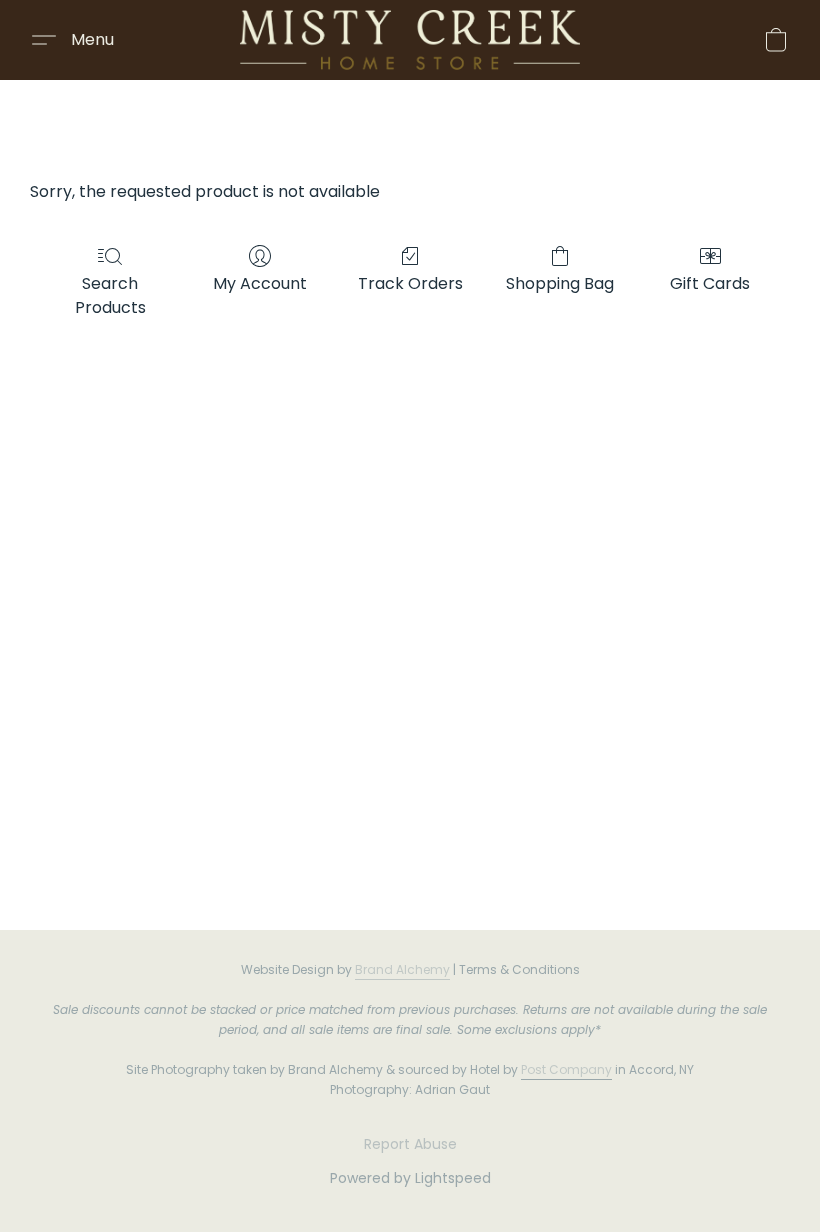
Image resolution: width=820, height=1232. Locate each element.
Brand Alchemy (402, 969)
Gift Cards (710, 283)
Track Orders (410, 283)
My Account (260, 283)
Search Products (110, 295)
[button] (409, 40)
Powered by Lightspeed (410, 1178)
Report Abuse (410, 1144)
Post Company (566, 1069)
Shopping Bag (560, 283)
